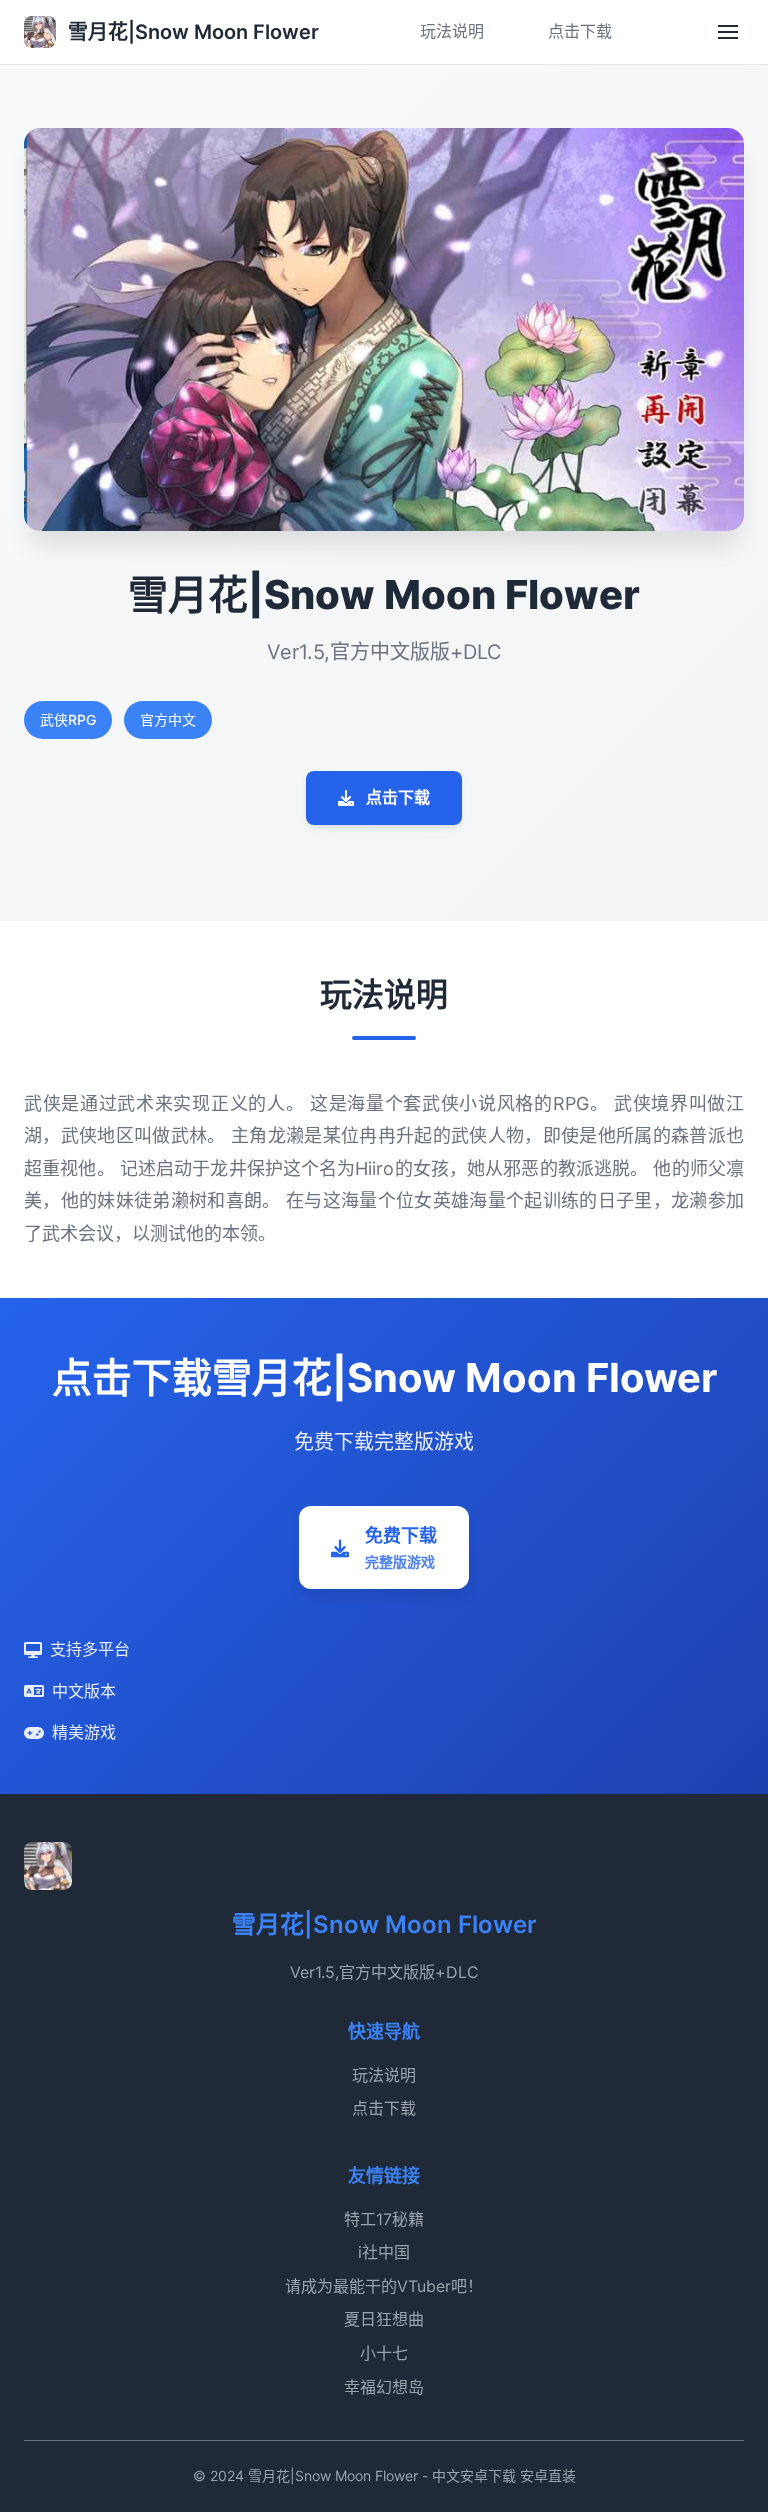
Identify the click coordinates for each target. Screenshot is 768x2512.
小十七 (384, 2353)
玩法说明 (452, 31)
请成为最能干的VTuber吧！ (384, 2286)
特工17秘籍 (384, 2219)
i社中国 (384, 2252)
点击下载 (580, 31)
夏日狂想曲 (384, 2319)
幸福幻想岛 (384, 2387)
